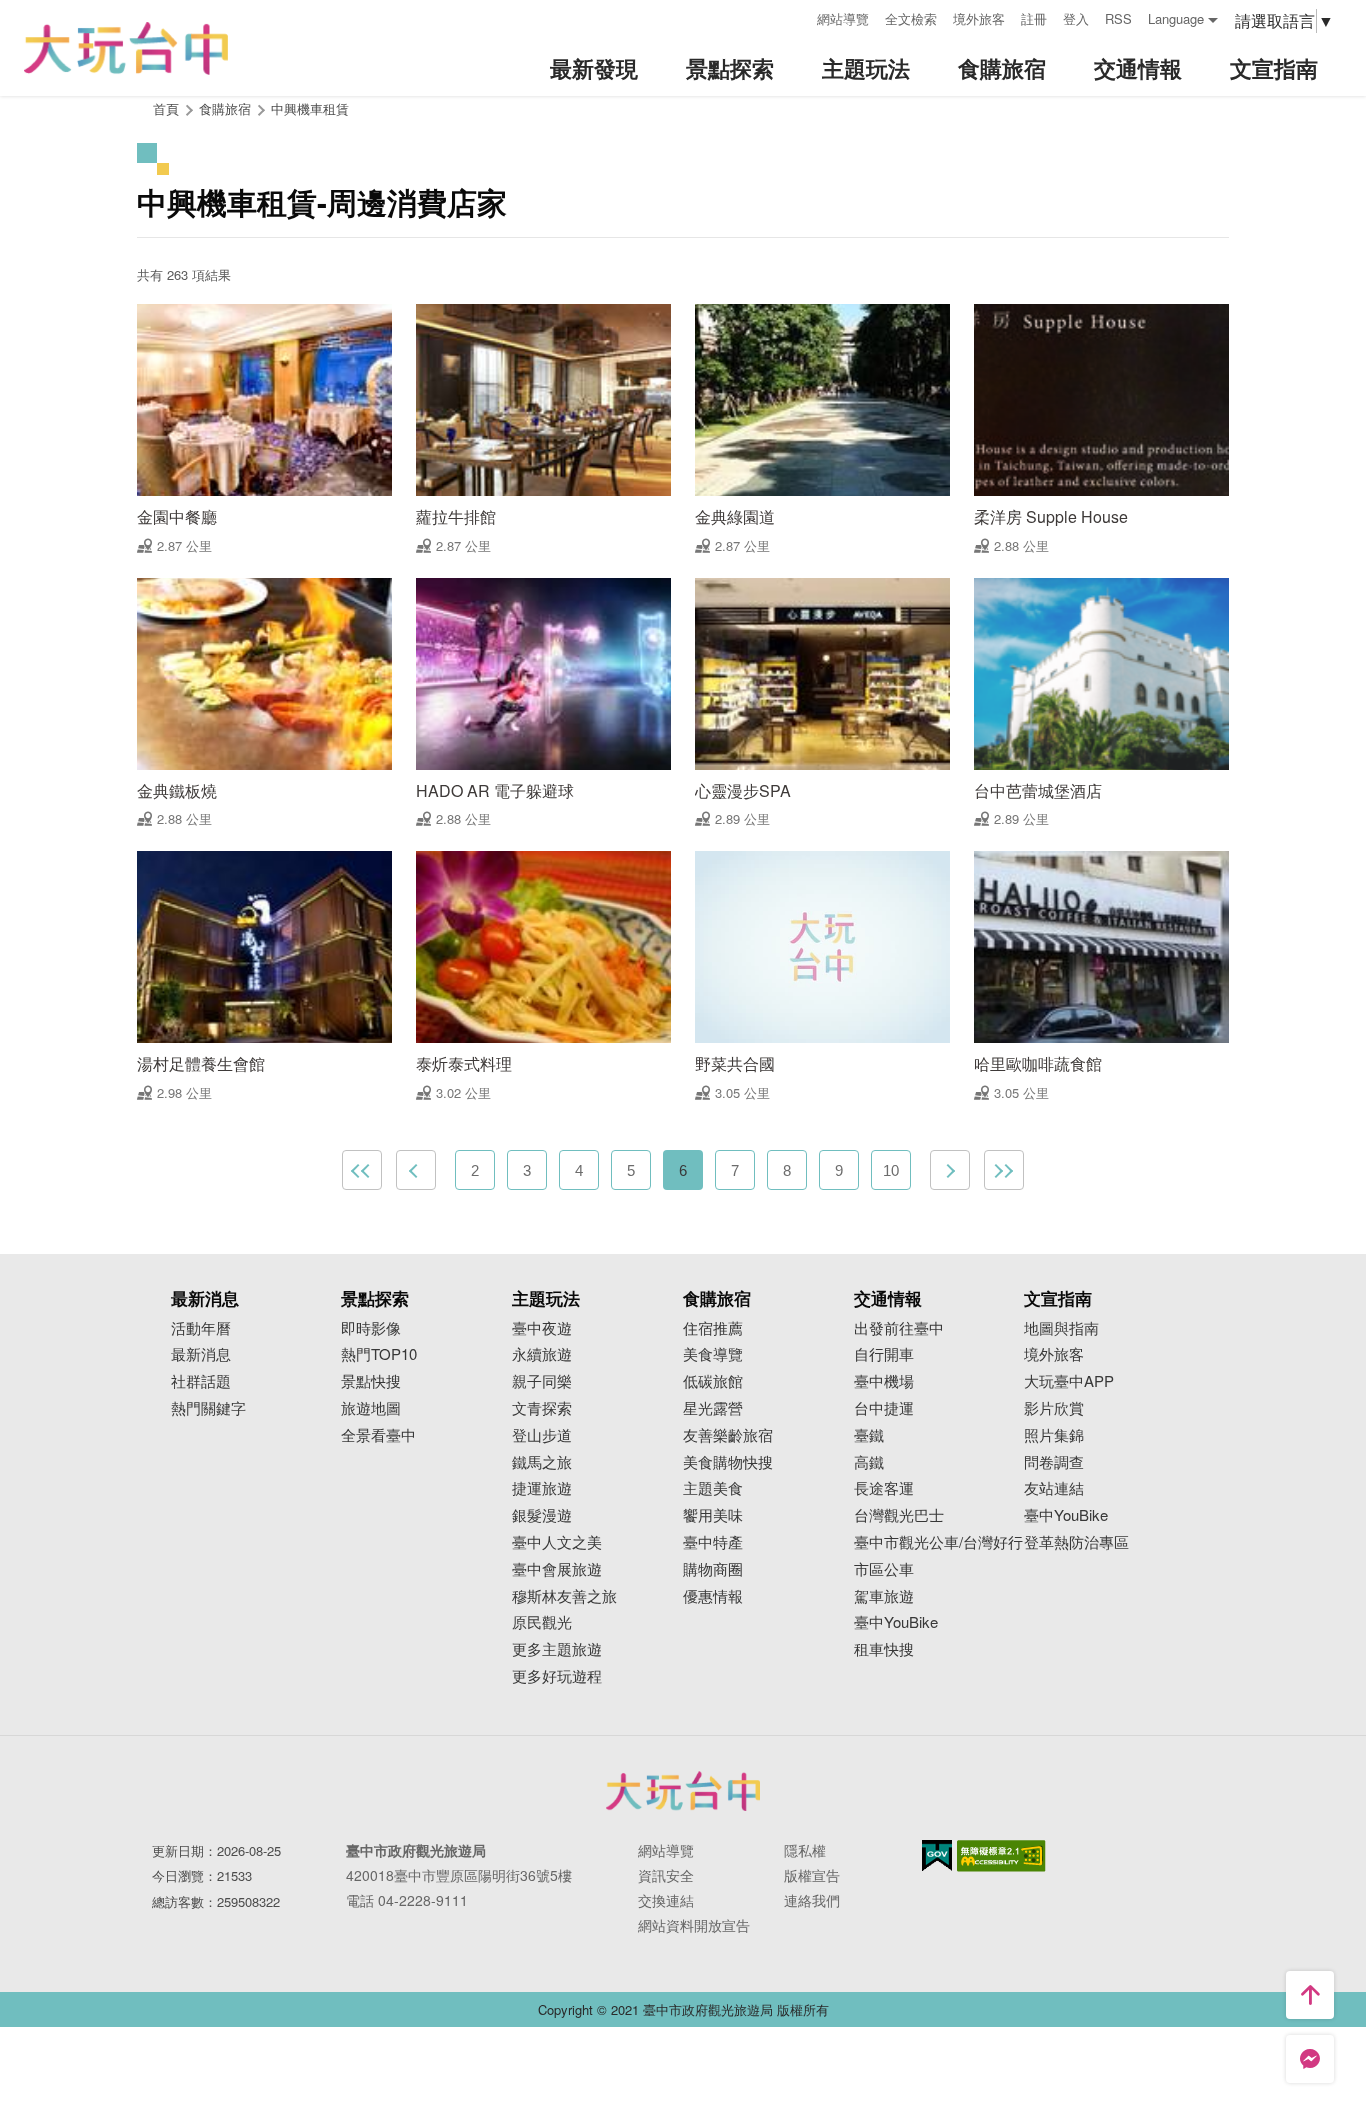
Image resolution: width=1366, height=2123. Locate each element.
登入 (1076, 18)
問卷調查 (1054, 1462)
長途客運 (884, 1488)
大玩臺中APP (1069, 1381)
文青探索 (542, 1408)
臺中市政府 (683, 1791)
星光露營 (713, 1408)
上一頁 (416, 1170)
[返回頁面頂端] (1310, 1995)
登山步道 (542, 1435)
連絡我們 (812, 1900)
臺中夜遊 (542, 1328)
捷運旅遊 (542, 1488)
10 (891, 1170)
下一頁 (950, 1170)
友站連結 (1054, 1488)
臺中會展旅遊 (557, 1569)
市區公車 (884, 1569)
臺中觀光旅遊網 (126, 48)
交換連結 (666, 1900)
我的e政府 (937, 1855)
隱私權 (805, 1850)
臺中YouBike (896, 1622)
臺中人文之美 (557, 1542)
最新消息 (201, 1354)
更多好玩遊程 (557, 1676)
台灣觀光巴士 (899, 1515)
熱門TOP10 (379, 1354)
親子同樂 (542, 1381)
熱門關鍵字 (208, 1408)
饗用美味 (713, 1515)
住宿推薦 (713, 1328)
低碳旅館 (713, 1381)
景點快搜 (371, 1381)
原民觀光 (542, 1622)
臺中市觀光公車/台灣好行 (938, 1542)
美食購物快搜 (728, 1462)
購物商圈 (713, 1569)
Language (1176, 18)
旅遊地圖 (371, 1408)
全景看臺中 (378, 1435)
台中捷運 (884, 1408)
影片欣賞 (1054, 1408)
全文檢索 (911, 18)
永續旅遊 (542, 1354)
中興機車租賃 (310, 108)
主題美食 (713, 1488)
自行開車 (884, 1354)
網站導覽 (843, 18)
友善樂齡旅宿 (728, 1435)
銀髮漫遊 (542, 1515)
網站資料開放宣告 (694, 1925)
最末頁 (1004, 1170)
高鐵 (869, 1462)
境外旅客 (979, 18)
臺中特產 (713, 1542)
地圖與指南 (1061, 1328)
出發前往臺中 (899, 1328)
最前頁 (362, 1170)
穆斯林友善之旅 (564, 1596)
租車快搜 (884, 1649)
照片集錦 (1054, 1435)
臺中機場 (884, 1381)
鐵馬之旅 (542, 1462)
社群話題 (201, 1381)
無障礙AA (1001, 1856)
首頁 (166, 108)
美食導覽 (713, 1354)
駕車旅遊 (884, 1596)
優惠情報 (713, 1596)
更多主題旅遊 (557, 1649)
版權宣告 (812, 1875)
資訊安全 (666, 1875)
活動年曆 (201, 1328)
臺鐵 (869, 1435)
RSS (1118, 18)
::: (795, 16)
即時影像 (371, 1328)
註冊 (1034, 18)
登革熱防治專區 (1076, 1542)
